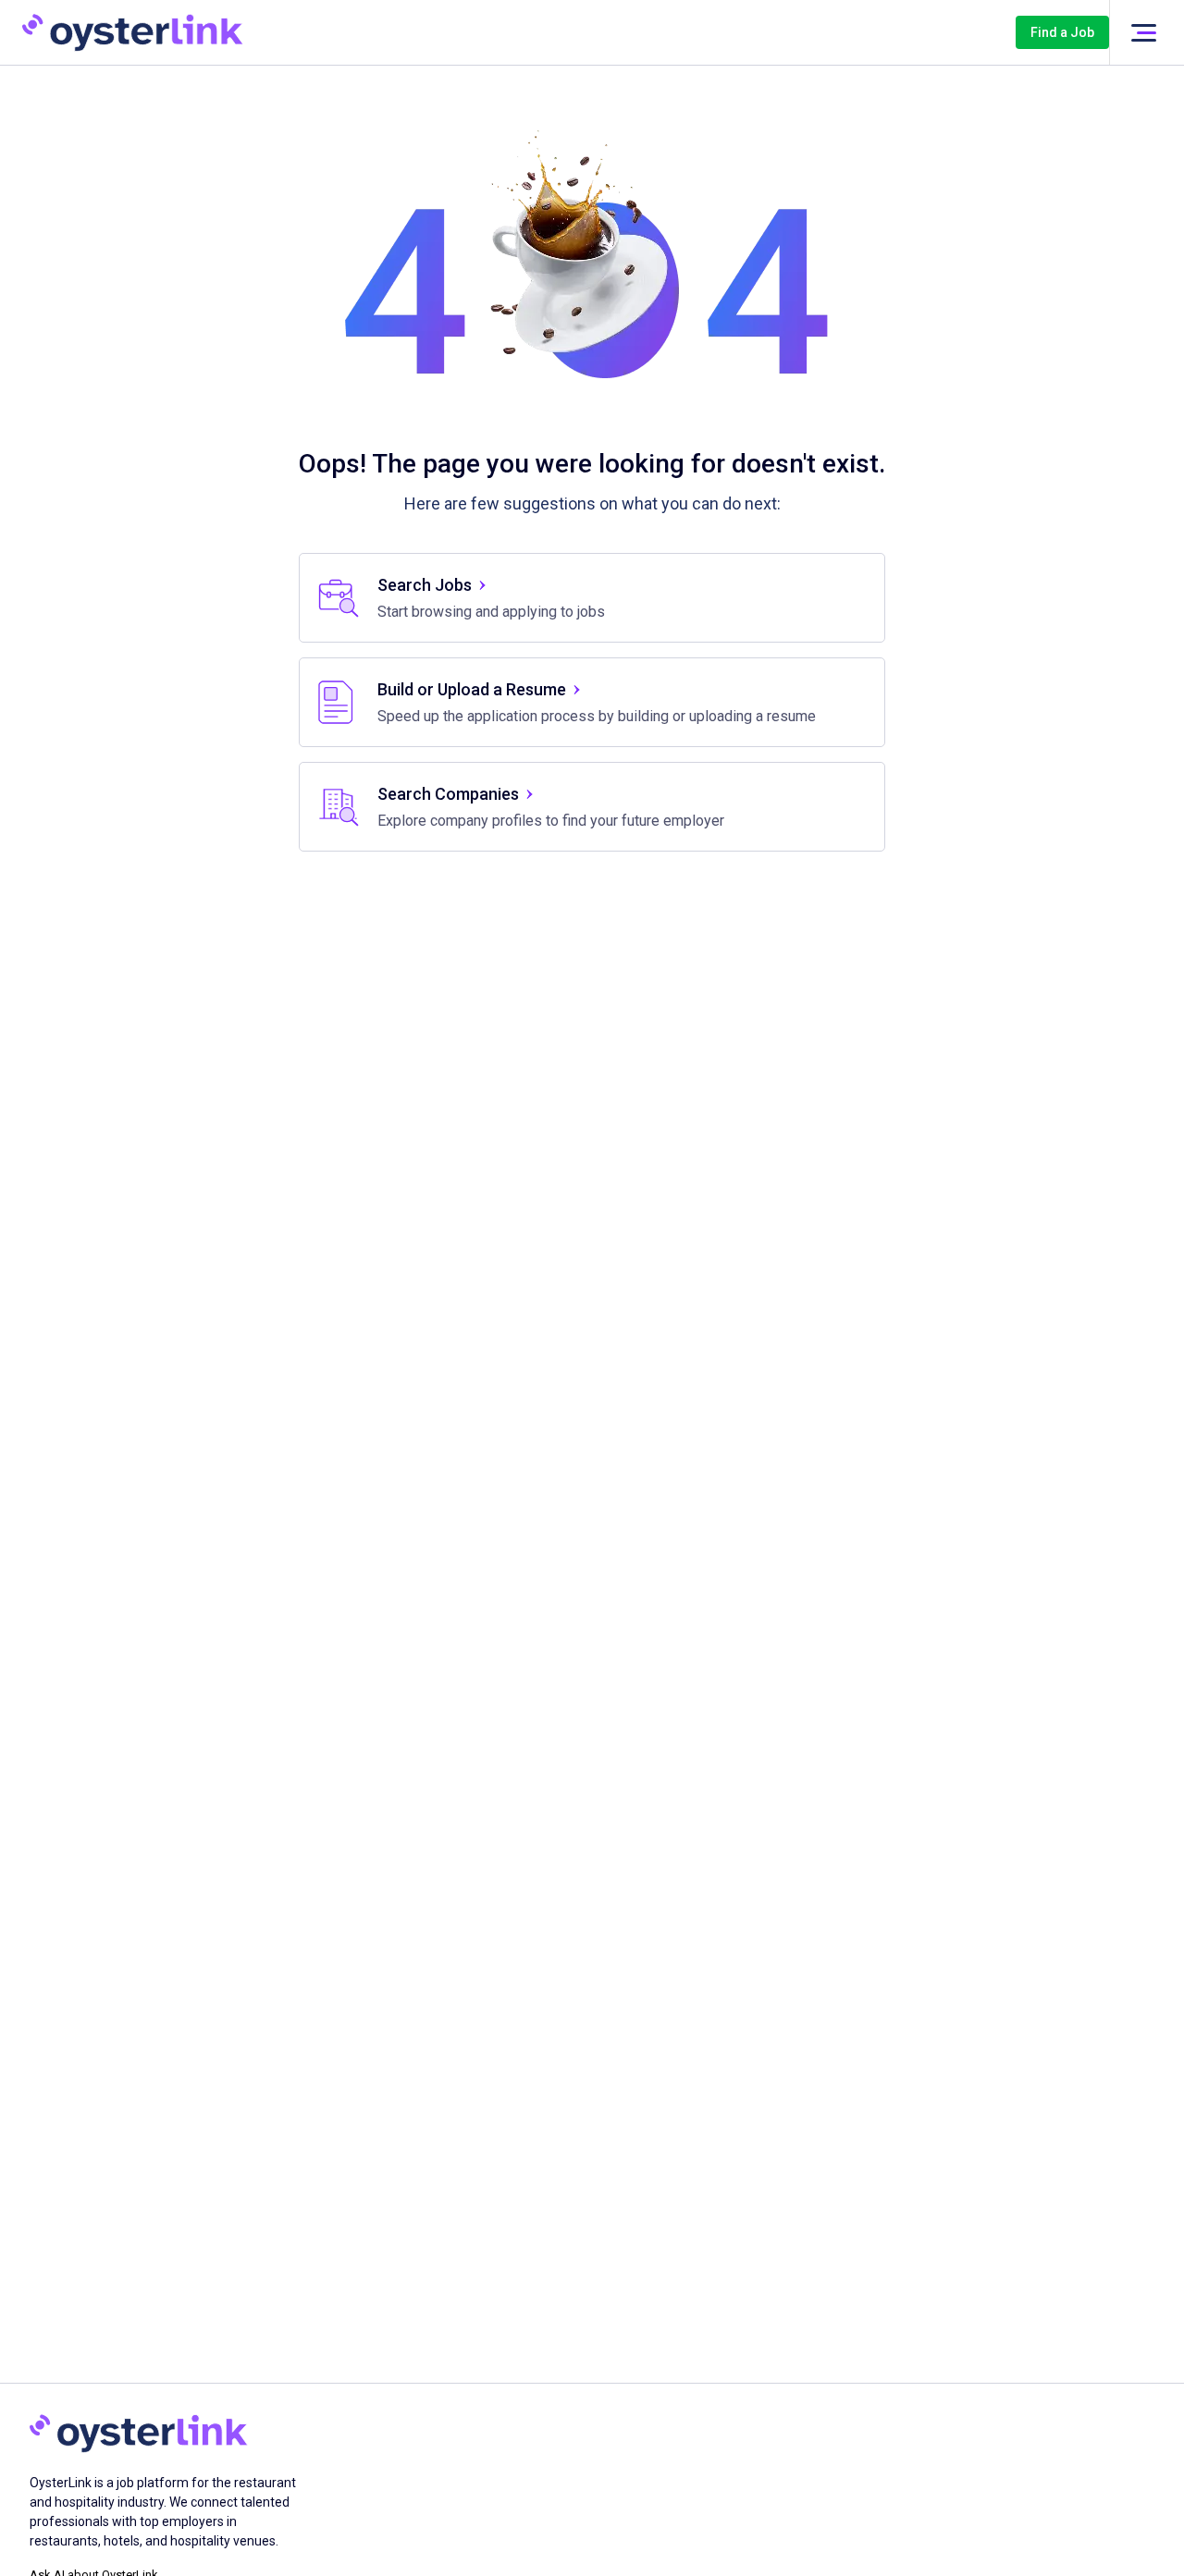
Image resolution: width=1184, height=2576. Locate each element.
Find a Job (1062, 32)
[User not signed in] (1143, 33)
